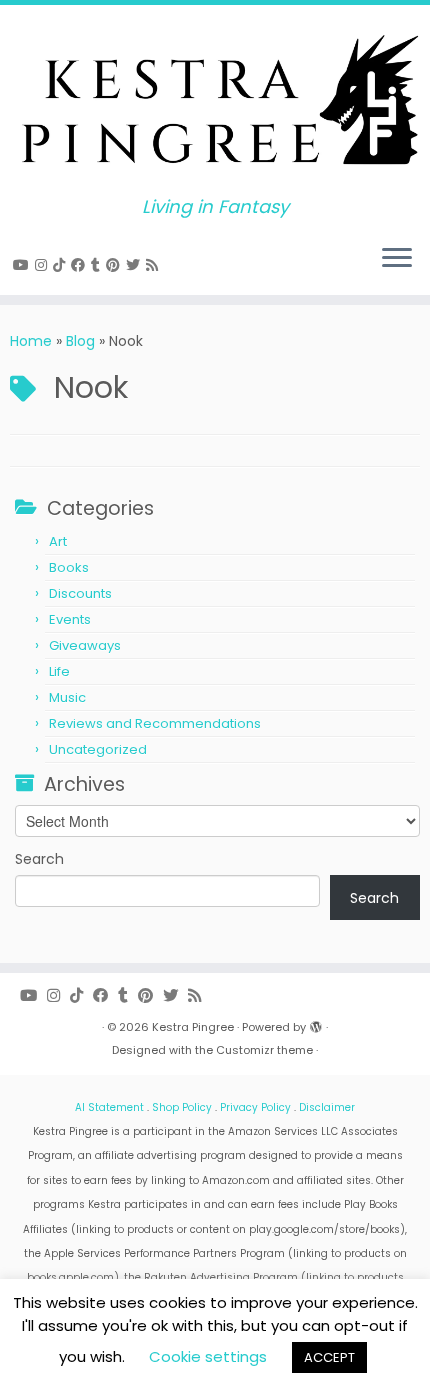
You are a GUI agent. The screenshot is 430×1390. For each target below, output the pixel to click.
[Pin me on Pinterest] (116, 265)
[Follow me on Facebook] (81, 265)
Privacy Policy (255, 1107)
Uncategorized (98, 749)
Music (67, 697)
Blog (80, 341)
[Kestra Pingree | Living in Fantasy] (215, 101)
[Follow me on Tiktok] (62, 265)
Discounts (80, 593)
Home (31, 341)
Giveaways (85, 645)
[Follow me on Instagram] (44, 265)
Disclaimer (327, 1107)
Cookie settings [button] (208, 1356)
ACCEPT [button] (329, 1357)
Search (39, 859)
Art (58, 541)
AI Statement (109, 1107)
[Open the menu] (397, 259)
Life (59, 671)
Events (70, 619)
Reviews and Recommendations (155, 723)
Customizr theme (264, 1050)
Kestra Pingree (193, 1027)
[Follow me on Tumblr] (98, 265)
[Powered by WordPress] (316, 1023)
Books (69, 567)
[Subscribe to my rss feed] (155, 265)
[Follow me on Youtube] (24, 265)
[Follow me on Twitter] (136, 265)
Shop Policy (182, 1107)
